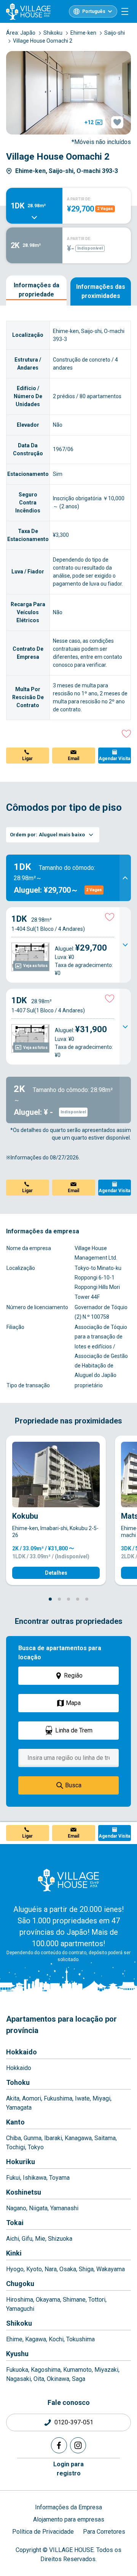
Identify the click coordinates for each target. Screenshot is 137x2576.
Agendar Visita (114, 759)
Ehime (14, 2339)
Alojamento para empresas (69, 2519)
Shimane (74, 2300)
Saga (79, 2379)
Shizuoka (60, 2239)
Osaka (68, 2269)
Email (73, 759)
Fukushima (58, 2098)
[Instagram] (78, 2445)
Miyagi (101, 2098)
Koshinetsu (24, 2192)
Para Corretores (104, 2532)
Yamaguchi (20, 2309)
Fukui (13, 2178)
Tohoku (18, 2082)
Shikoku (19, 2323)
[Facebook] (59, 2445)
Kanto (15, 2122)
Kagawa (36, 2339)
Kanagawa (78, 2138)
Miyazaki (106, 2370)
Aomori (32, 2098)
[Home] (68, 1880)
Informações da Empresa (68, 2507)
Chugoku (20, 2284)
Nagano (16, 2208)
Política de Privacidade (43, 2532)
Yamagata (19, 2108)
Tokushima (80, 2339)
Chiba (14, 2138)
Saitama (105, 2138)
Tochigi (16, 2147)
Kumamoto (77, 2370)
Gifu (27, 2239)
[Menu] (125, 11)
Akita (13, 2098)
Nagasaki (18, 2379)
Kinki (14, 2253)
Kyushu (17, 2354)
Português (94, 11)
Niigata (38, 2208)
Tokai (15, 2223)
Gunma (33, 2138)
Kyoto (34, 2269)
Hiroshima (20, 2300)
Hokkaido (22, 2052)
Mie (40, 2239)
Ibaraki (53, 2138)
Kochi (56, 2339)
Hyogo (15, 2269)
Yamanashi (64, 2208)
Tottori (97, 2300)
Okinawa (58, 2379)
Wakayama (111, 2269)
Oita (39, 2379)
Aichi (13, 2239)
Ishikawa (35, 2178)
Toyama (59, 2178)
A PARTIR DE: (79, 199)
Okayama (48, 2300)
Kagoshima (46, 2370)
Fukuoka (17, 2370)
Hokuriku (21, 2162)
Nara (51, 2269)
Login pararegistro (68, 2469)
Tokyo (36, 2147)
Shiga (86, 2269)
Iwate (82, 2098)
